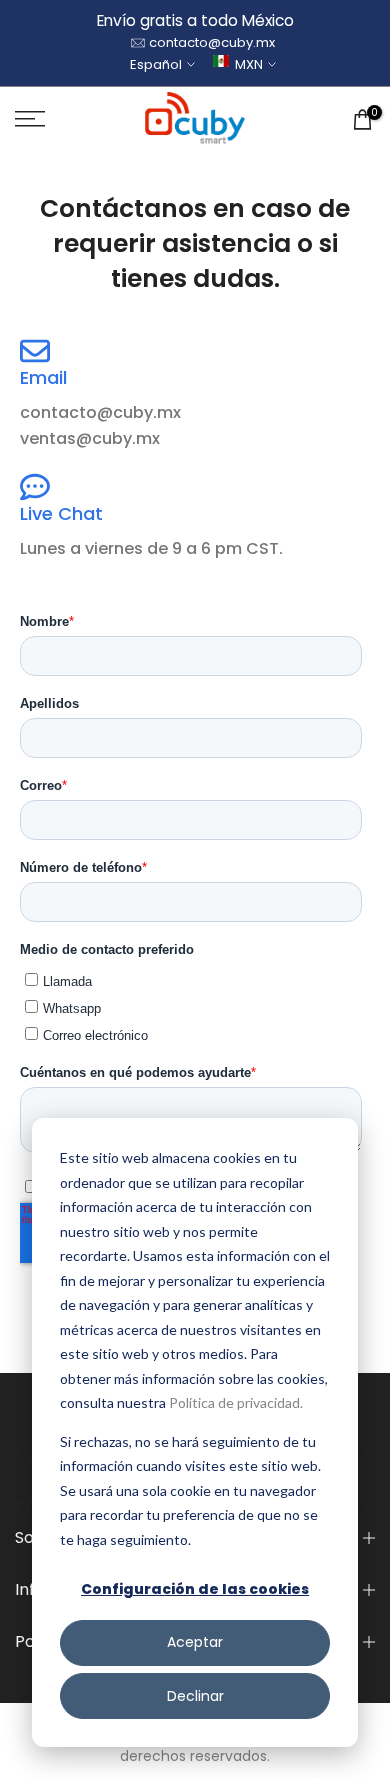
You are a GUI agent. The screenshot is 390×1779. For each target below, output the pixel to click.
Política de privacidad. (236, 1402)
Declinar (195, 1696)
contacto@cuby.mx (212, 42)
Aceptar (195, 1642)
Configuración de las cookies (195, 1589)
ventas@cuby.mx (90, 438)
